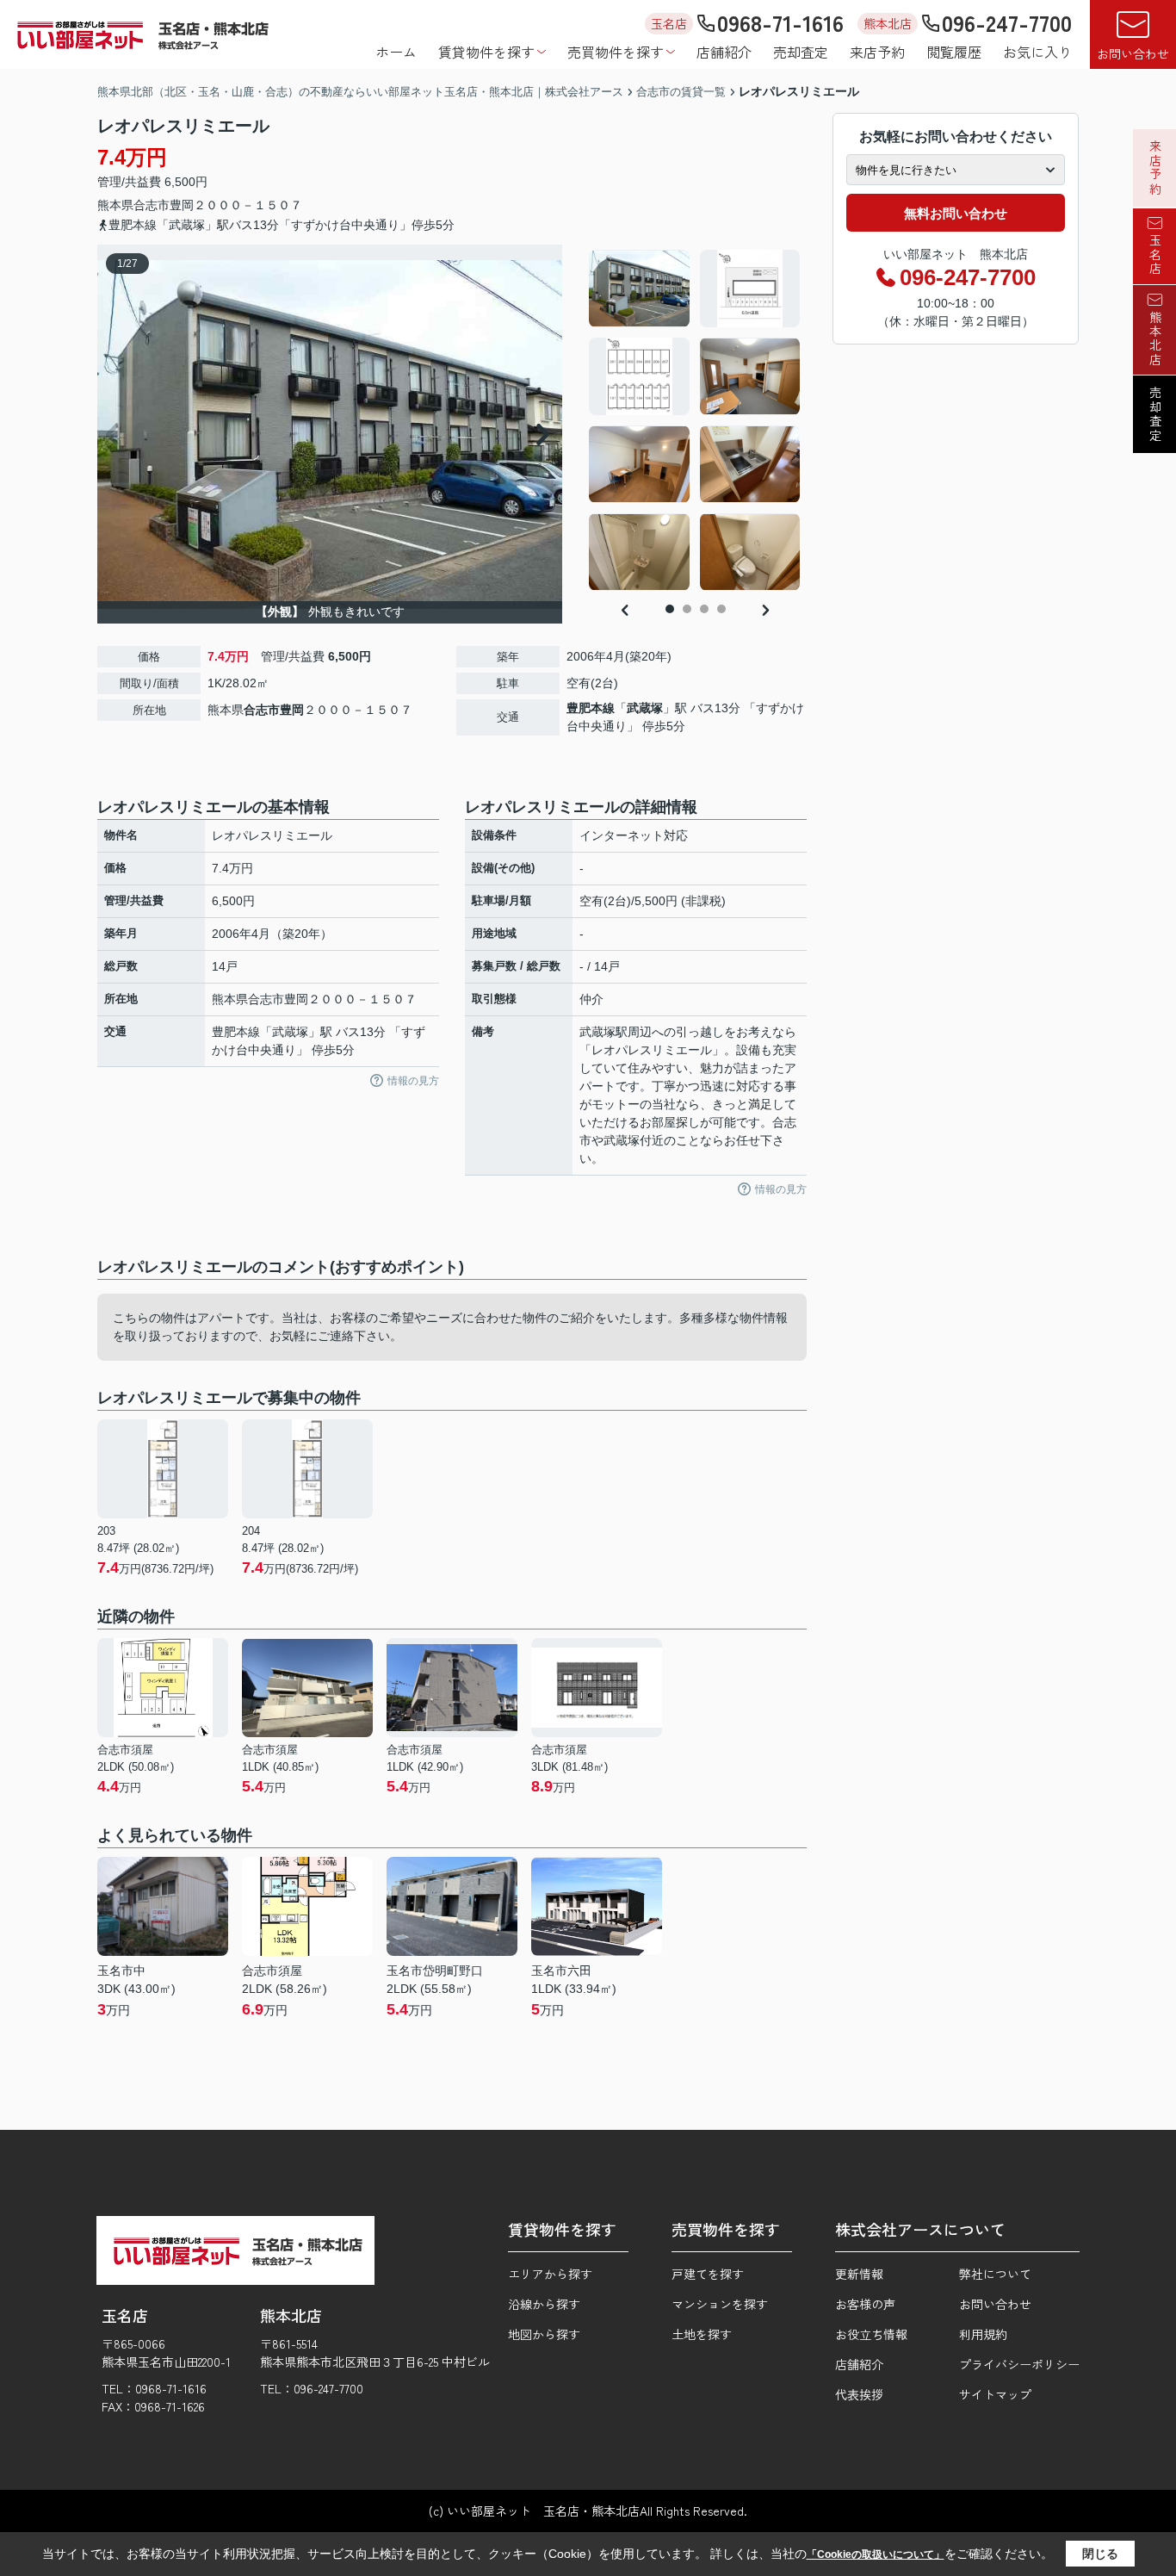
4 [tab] (721, 609)
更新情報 (859, 2274)
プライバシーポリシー (1019, 2364)
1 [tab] (670, 609)
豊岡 (182, 205)
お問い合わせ (1133, 53)
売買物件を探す (616, 52)
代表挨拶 (859, 2394)
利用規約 (983, 2334)
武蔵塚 (645, 708)
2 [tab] (687, 609)
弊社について (995, 2274)
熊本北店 (1155, 338)
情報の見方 (413, 1081)
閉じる (1100, 2554)
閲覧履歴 (954, 52)
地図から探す (544, 2334)
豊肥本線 (591, 708)
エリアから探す (550, 2274)
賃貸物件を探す (486, 52)
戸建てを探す (708, 2274)
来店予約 (877, 52)
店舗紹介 (724, 52)
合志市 (152, 205)
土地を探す (702, 2334)
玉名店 (1155, 255)
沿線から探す (544, 2304)
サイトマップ (995, 2394)
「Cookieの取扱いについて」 (876, 2554)
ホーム (396, 52)
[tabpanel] (695, 420)
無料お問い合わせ (956, 213)
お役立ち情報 (871, 2334)
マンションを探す (720, 2304)
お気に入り (1037, 52)
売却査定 (801, 52)
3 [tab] (704, 609)
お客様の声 (865, 2304)
